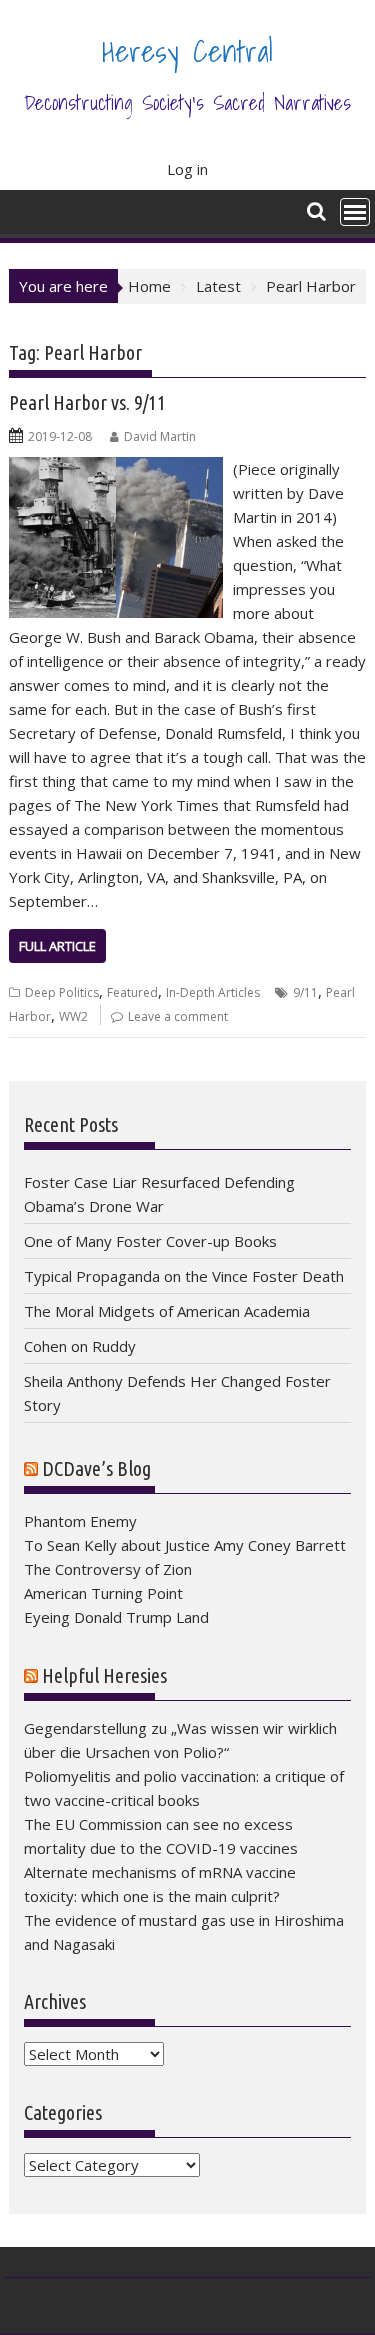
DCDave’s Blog (96, 1468)
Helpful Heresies (104, 1675)
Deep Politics (62, 992)
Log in (187, 169)
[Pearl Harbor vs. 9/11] (116, 469)
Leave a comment (178, 1016)
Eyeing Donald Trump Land (116, 1617)
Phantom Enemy (80, 1521)
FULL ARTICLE (57, 946)
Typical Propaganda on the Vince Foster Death (184, 1276)
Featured (132, 992)
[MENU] (355, 212)
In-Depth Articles (213, 992)
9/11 (305, 992)
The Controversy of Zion (108, 1569)
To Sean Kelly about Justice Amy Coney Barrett (185, 1545)
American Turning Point (103, 1593)
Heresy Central (187, 51)
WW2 (73, 1016)
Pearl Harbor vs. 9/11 (87, 402)
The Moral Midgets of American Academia (167, 1311)
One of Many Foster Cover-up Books (150, 1241)
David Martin (160, 436)
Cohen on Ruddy (80, 1346)
